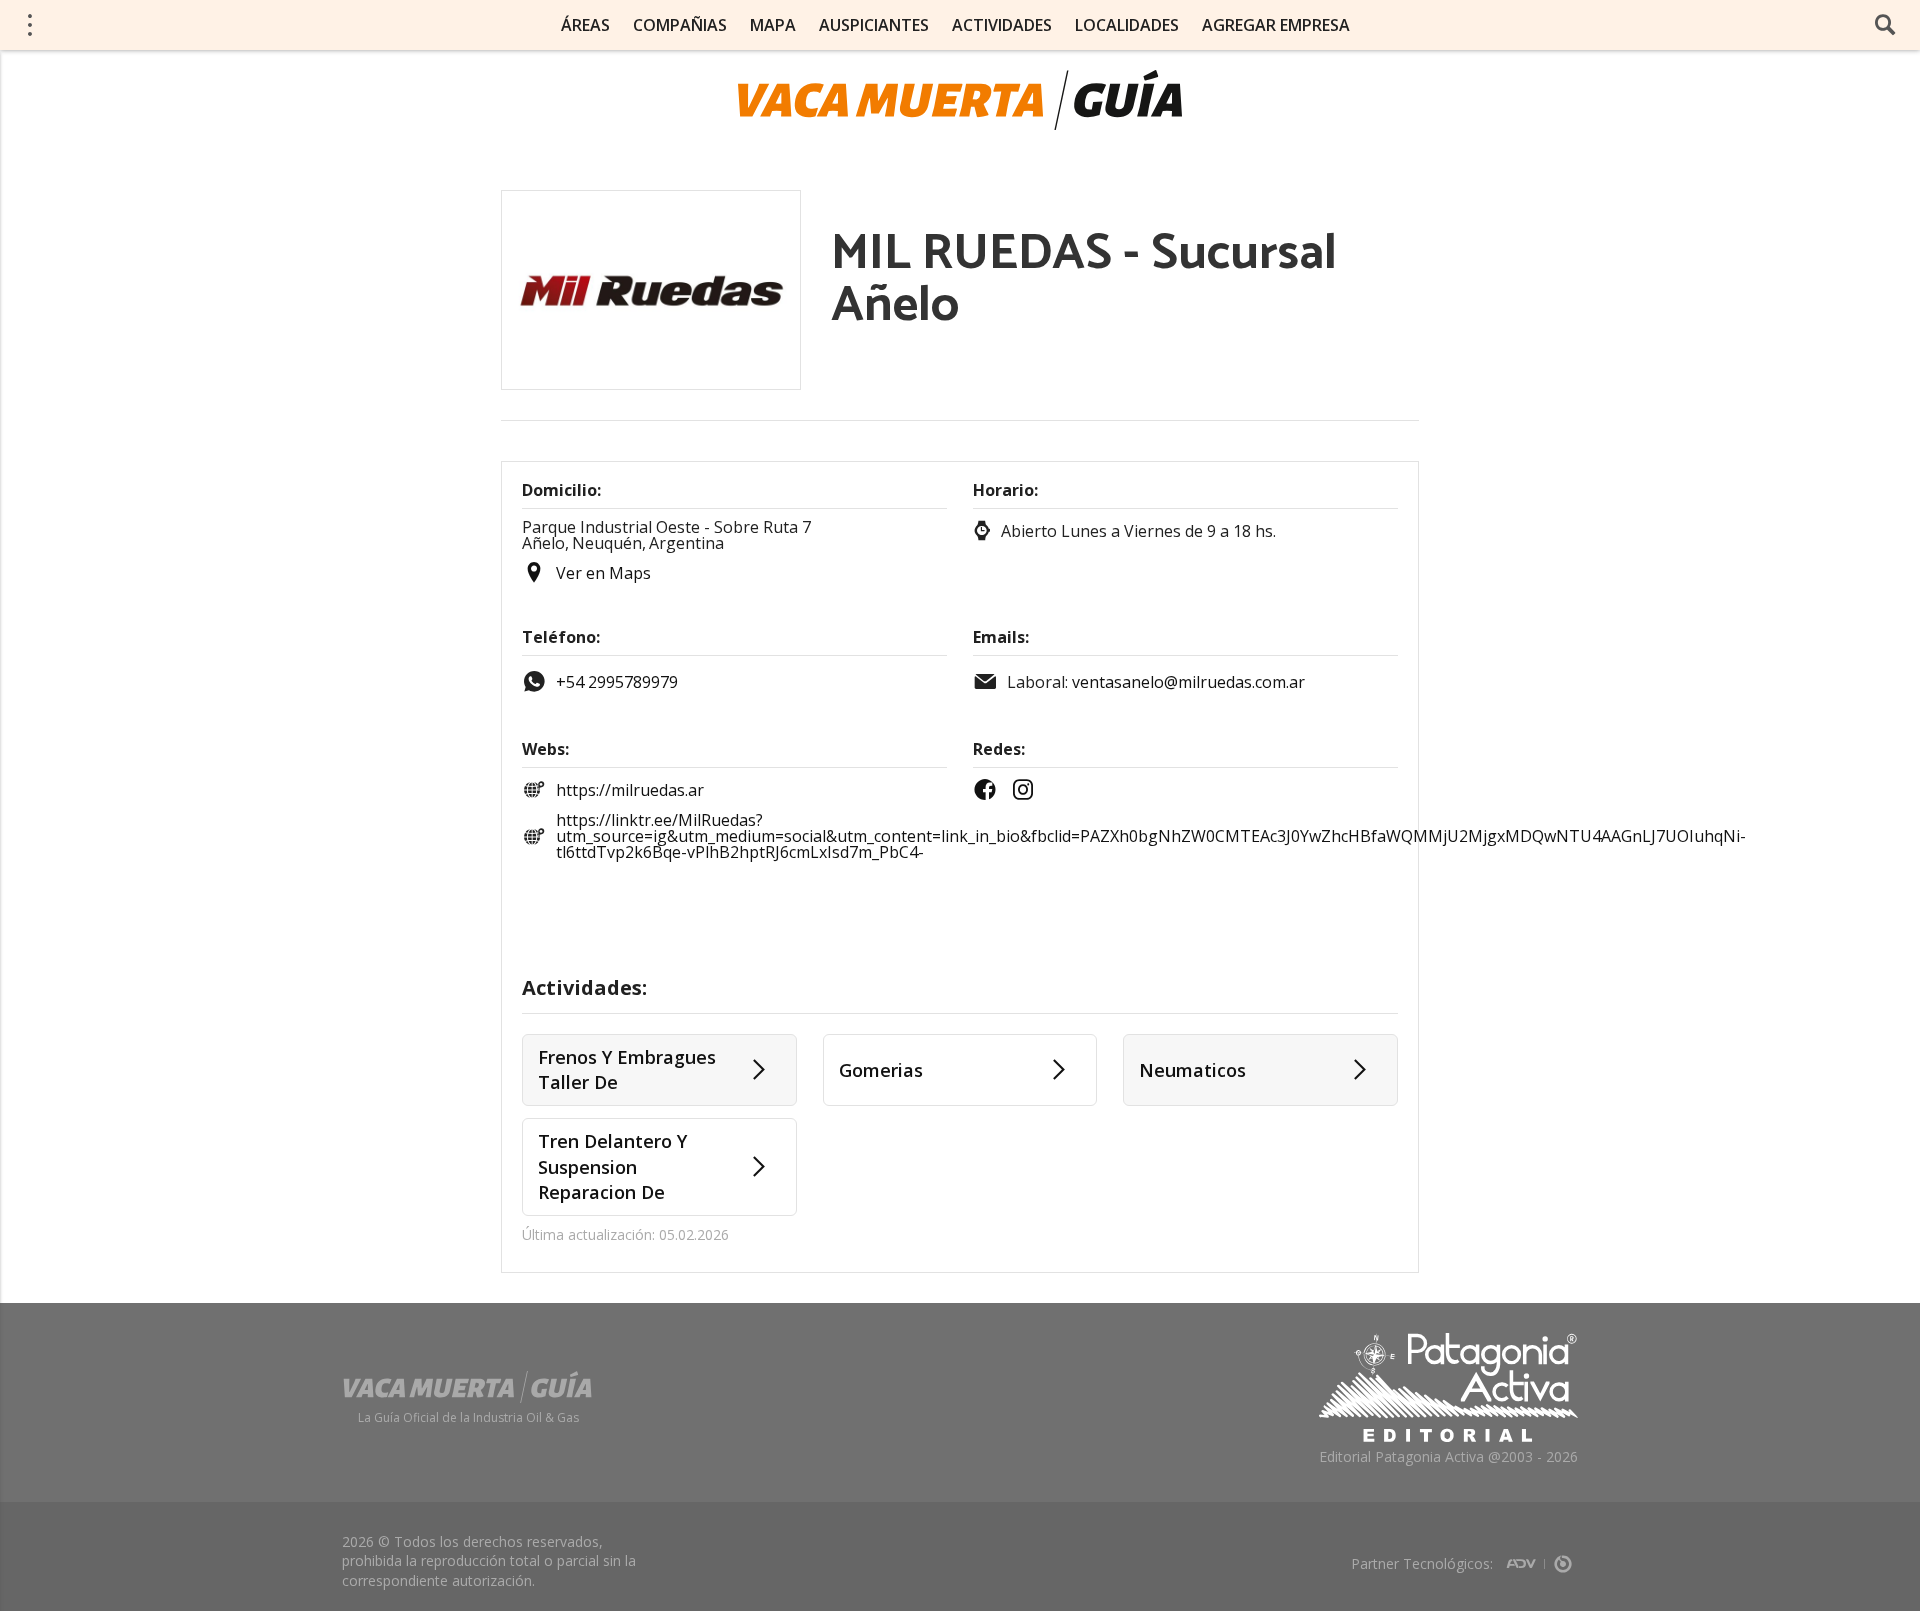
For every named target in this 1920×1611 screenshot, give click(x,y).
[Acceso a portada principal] (171, 24)
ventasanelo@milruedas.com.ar (1188, 682)
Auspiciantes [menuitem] (874, 25)
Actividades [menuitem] (1002, 25)
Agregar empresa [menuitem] (1276, 25)
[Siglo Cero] (1563, 1557)
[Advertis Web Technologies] (1525, 1557)
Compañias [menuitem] (680, 25)
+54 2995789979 (617, 682)
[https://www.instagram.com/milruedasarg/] (1028, 790)
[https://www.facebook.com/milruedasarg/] (990, 790)
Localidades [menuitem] (1127, 25)
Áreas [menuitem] (585, 25)
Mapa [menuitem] (773, 25)
